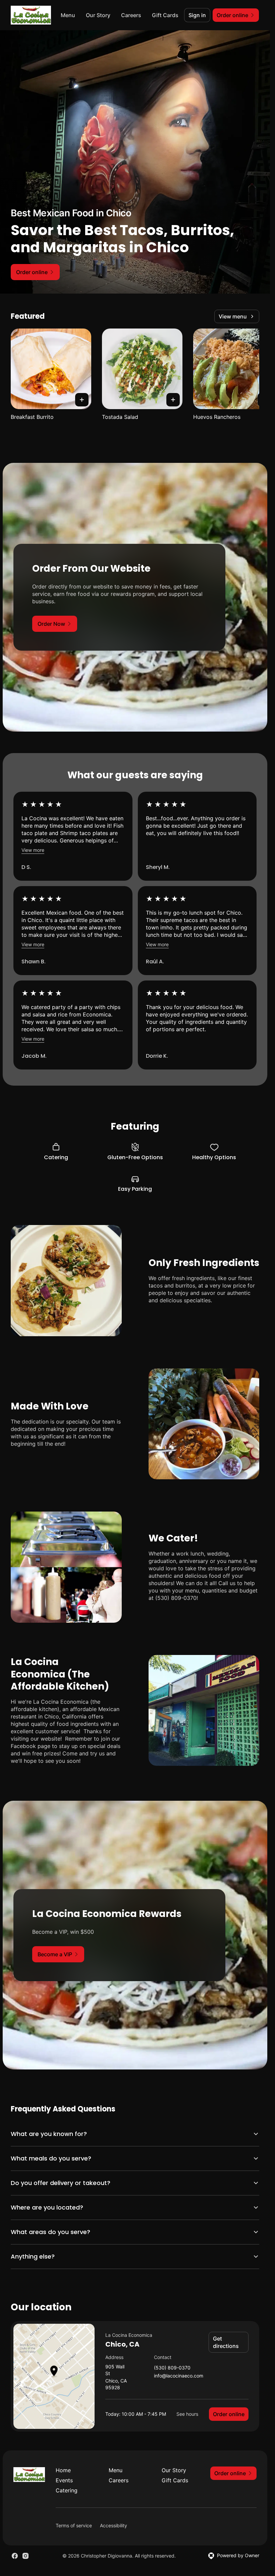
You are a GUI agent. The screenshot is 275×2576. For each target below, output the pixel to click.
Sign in (197, 15)
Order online (229, 2414)
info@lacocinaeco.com (179, 2376)
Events (64, 2480)
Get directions (226, 2342)
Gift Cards (165, 15)
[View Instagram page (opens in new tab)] (25, 2556)
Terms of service (74, 2525)
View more (33, 850)
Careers (131, 15)
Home (63, 2470)
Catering (67, 2490)
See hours (187, 2414)
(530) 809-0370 (172, 2368)
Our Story (98, 15)
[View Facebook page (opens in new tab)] (15, 2556)
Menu (68, 15)
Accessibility (114, 2525)
